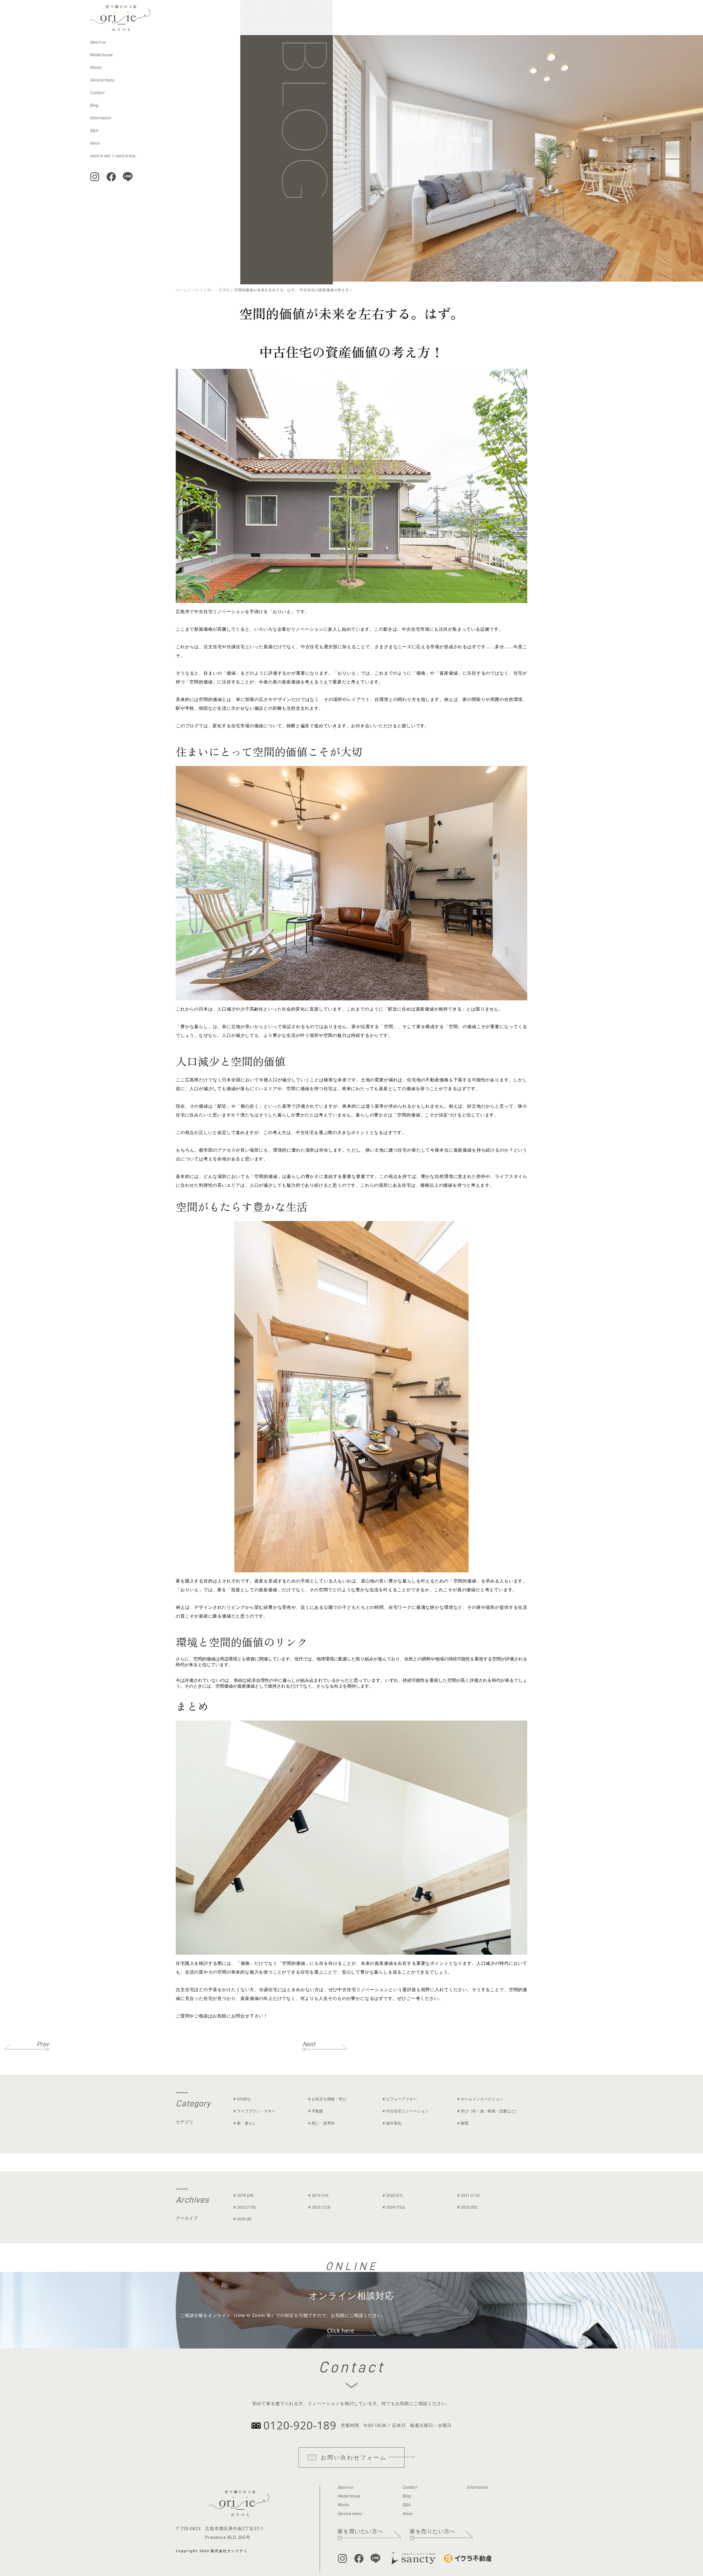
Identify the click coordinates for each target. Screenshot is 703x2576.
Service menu (102, 80)
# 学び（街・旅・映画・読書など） (488, 2111)
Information (100, 118)
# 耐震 (463, 2123)
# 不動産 (316, 2111)
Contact (97, 93)
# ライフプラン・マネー (254, 2111)
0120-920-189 (300, 2425)
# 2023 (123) (319, 2207)
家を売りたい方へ (433, 2531)
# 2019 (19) (318, 2195)
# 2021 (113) (468, 2195)
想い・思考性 (218, 290)
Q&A (94, 131)
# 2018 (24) (243, 2195)
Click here (341, 2331)
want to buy (125, 156)
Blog (94, 105)
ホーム (181, 290)
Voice (95, 143)
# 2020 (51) (393, 2195)
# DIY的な (242, 2099)
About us (97, 42)
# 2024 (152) (394, 2207)
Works (95, 68)
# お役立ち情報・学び (327, 2099)
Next (309, 2044)
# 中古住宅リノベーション (405, 2111)
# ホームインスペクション (480, 2099)
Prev (43, 2044)
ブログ (197, 290)
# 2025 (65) (467, 2207)
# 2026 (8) (242, 2219)
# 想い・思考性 (321, 2123)
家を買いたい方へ (360, 2531)
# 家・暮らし (245, 2123)
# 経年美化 (392, 2123)
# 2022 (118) (245, 2207)
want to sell (100, 156)
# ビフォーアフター (400, 2099)
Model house (101, 55)
